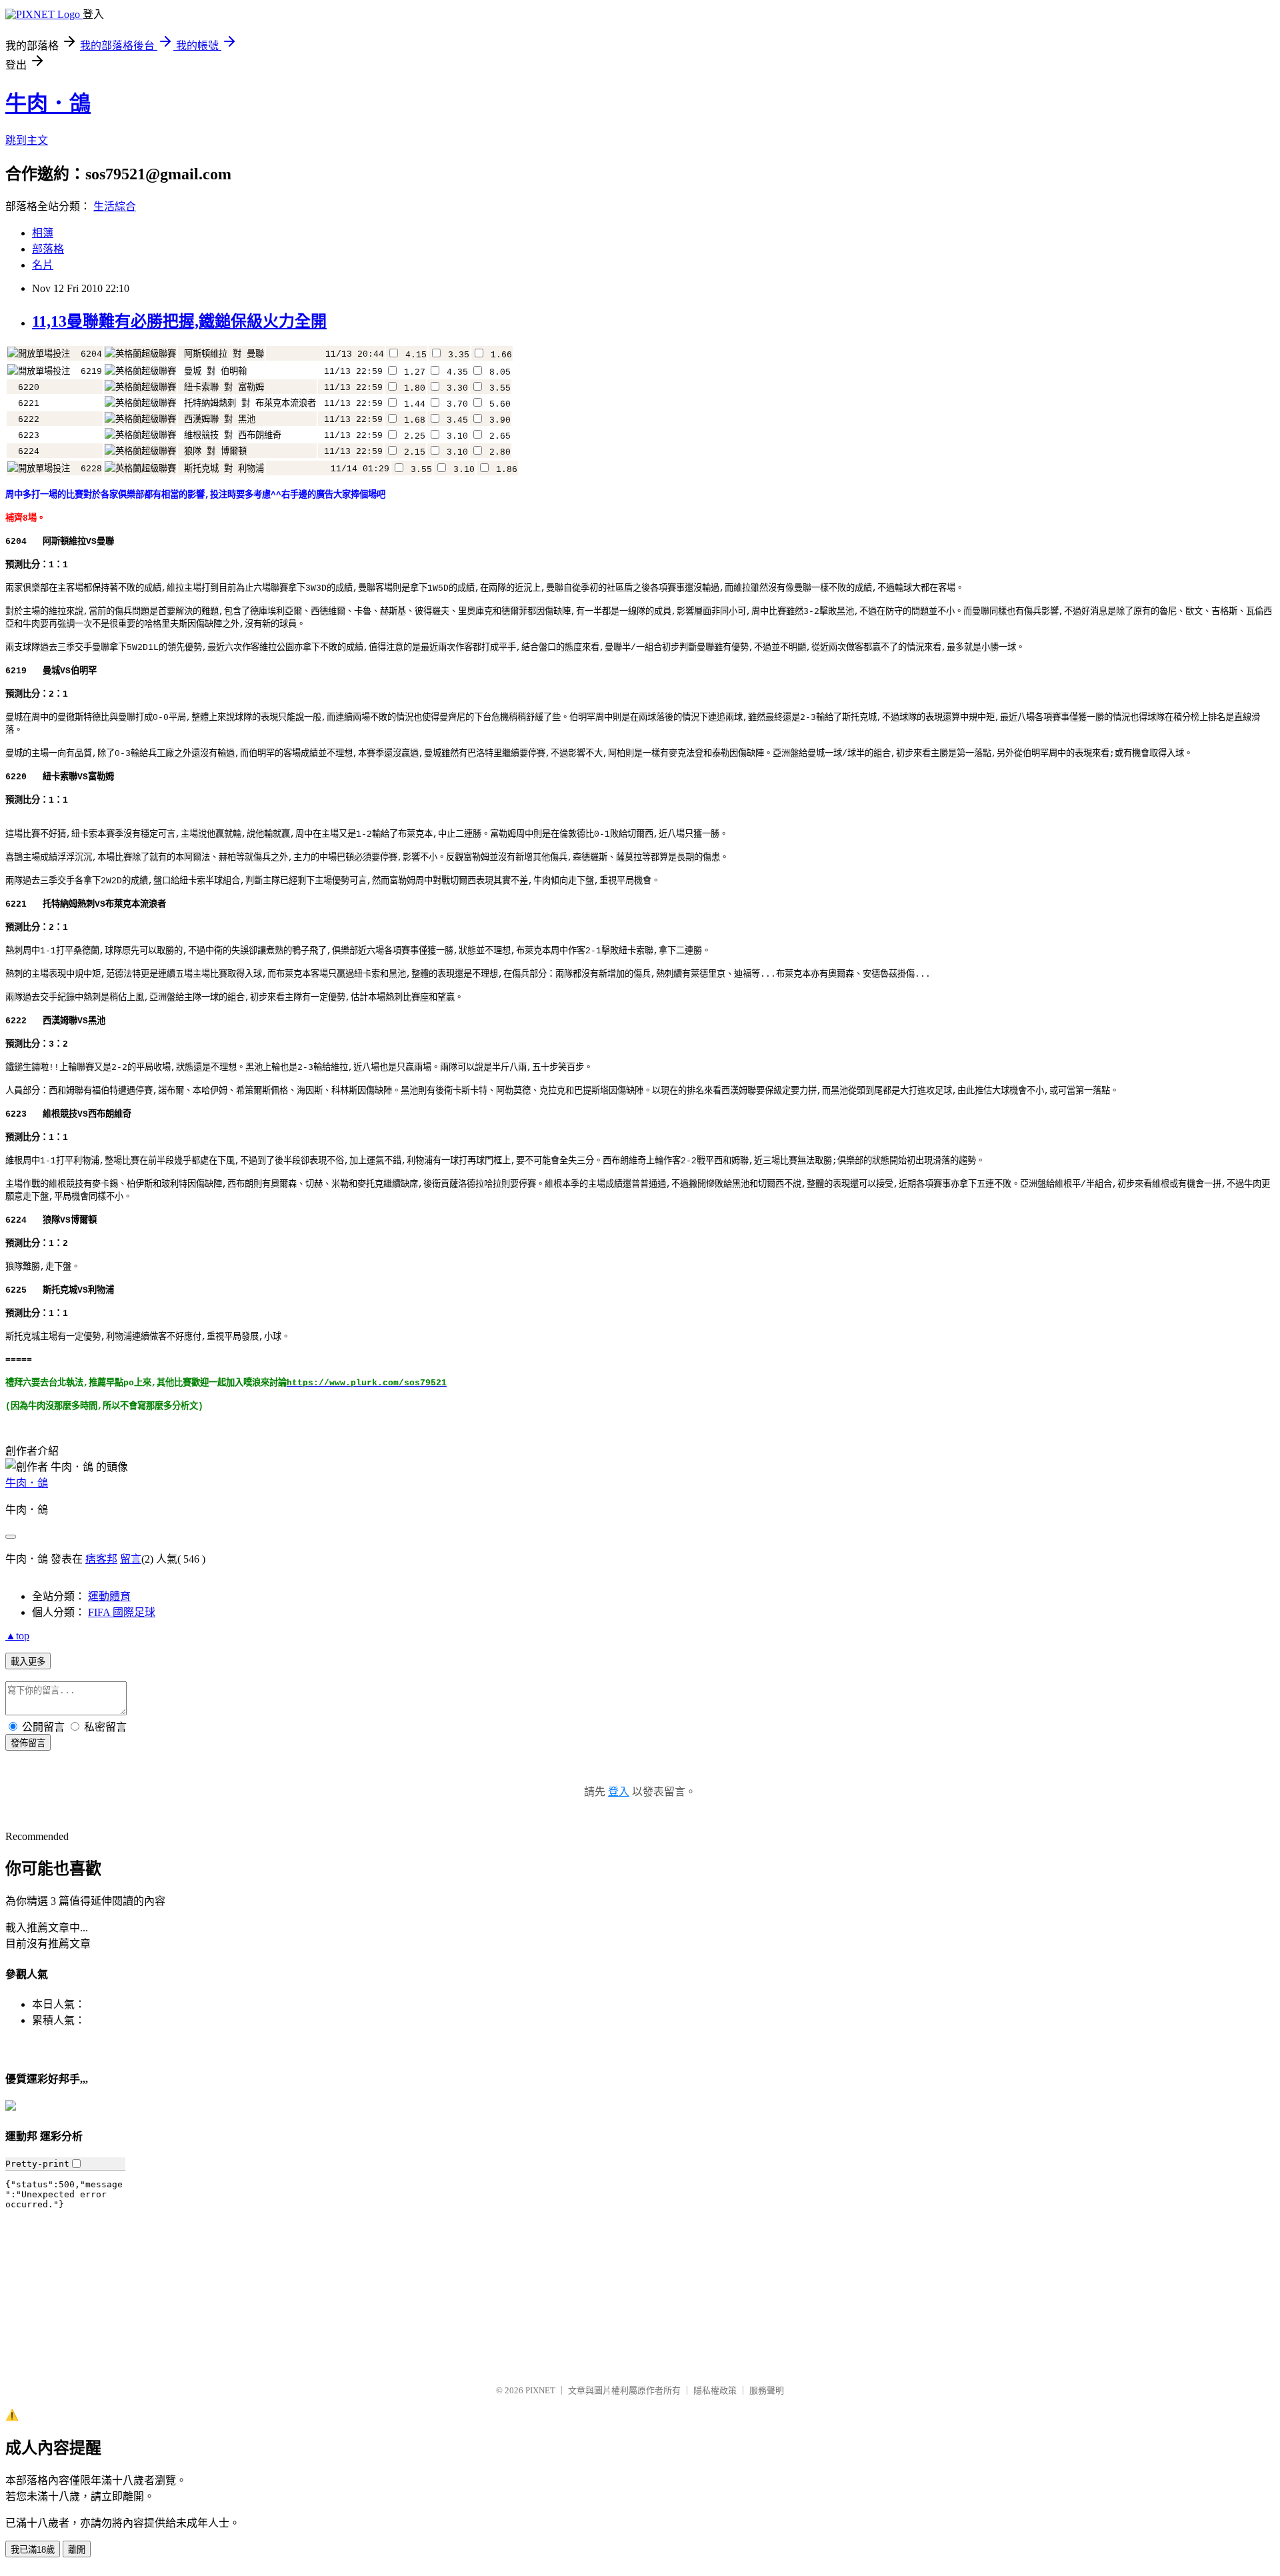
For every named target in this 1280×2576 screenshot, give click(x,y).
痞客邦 (101, 1559)
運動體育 (109, 1596)
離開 (77, 2550)
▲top (17, 1636)
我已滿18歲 (33, 2550)
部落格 (48, 249)
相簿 (43, 233)
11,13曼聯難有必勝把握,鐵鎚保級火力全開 (179, 321)
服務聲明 (767, 2390)
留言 (131, 1559)
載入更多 (28, 1662)
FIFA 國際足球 (122, 1612)
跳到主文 (27, 140)
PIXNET (540, 2390)
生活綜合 (115, 206)
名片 (43, 265)
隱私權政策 (715, 2390)
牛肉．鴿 (48, 103)
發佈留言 (28, 1743)
